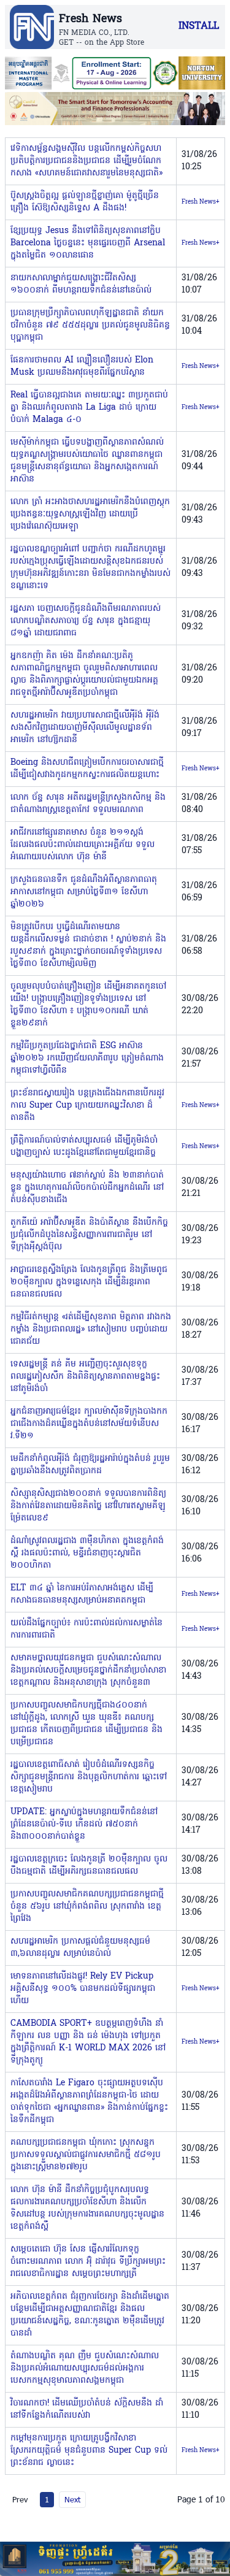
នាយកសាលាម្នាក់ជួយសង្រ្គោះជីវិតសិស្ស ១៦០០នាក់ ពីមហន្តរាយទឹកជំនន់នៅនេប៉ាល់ (81, 284)
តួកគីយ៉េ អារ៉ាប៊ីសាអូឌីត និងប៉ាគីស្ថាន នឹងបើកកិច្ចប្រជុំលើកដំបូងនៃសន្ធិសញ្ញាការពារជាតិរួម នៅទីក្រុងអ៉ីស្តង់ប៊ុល (89, 1235)
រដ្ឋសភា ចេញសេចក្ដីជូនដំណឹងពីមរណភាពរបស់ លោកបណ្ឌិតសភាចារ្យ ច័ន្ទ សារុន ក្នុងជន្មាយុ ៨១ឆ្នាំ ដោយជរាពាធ (86, 621)
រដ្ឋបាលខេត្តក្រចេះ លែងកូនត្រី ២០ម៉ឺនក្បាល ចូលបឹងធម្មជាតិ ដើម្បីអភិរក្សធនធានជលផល (89, 1865)
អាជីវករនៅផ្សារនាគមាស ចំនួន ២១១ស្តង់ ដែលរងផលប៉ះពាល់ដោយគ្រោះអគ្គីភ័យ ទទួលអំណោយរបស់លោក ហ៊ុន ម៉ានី (82, 845)
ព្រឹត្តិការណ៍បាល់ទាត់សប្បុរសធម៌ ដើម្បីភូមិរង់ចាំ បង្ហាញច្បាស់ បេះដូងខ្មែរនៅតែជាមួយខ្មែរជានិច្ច (84, 1147)
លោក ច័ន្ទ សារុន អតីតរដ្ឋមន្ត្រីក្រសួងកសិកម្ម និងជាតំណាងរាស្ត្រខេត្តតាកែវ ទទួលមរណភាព (88, 804)
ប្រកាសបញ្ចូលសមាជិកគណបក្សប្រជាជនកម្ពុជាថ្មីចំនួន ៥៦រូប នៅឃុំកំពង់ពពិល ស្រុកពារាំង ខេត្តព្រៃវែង (87, 1907)
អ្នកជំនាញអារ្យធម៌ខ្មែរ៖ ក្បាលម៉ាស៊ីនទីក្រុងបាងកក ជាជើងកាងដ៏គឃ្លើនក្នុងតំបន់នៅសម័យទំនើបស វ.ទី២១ (89, 1424)
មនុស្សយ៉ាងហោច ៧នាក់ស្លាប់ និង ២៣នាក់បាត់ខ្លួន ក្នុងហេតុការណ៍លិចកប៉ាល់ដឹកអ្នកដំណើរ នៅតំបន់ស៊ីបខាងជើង (87, 1188)
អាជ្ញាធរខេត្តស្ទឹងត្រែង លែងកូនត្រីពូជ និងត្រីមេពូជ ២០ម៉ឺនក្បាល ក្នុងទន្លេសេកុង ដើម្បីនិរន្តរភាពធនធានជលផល (89, 1282)
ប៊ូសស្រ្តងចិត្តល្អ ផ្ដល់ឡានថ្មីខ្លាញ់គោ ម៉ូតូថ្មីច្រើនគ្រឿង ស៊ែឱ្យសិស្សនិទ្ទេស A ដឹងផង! (85, 202)
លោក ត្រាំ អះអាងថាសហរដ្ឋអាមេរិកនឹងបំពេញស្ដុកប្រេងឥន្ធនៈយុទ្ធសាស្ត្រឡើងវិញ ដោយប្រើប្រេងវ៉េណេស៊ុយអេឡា (90, 514)
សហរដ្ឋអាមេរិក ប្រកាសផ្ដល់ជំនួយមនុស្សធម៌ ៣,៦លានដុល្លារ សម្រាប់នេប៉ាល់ (80, 1948)
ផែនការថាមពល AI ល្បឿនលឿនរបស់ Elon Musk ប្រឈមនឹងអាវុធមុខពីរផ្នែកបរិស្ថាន (82, 366)
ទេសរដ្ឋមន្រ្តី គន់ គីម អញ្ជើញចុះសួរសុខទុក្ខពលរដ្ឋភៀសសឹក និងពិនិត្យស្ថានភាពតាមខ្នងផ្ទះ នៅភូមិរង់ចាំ (85, 1377)
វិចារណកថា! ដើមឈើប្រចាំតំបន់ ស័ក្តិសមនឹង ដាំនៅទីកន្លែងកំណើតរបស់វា (87, 2409)
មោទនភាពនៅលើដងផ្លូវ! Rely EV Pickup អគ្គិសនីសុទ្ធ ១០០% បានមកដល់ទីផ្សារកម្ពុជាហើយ (83, 1989)
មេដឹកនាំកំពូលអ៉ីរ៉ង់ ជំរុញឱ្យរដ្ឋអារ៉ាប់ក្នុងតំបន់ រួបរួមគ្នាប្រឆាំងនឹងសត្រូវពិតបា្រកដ (90, 1465)
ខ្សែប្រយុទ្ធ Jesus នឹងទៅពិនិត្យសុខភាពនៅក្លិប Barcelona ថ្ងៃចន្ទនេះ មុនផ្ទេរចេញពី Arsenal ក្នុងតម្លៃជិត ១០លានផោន (88, 243)
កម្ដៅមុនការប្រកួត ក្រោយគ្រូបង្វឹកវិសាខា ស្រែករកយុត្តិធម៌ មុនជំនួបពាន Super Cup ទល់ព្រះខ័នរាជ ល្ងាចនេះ (89, 2451)
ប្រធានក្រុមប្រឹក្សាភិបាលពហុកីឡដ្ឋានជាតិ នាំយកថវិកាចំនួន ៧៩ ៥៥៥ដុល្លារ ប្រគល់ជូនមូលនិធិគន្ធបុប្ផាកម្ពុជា (90, 325)
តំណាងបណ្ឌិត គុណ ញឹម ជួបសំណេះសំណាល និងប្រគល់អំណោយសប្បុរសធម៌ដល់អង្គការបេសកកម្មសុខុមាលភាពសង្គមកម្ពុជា (85, 2368)
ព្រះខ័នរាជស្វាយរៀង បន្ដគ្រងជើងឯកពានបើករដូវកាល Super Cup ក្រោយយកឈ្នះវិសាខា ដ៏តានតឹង (87, 1106)
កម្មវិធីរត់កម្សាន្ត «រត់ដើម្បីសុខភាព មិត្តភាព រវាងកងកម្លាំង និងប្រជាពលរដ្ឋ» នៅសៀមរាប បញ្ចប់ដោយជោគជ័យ (91, 1329)
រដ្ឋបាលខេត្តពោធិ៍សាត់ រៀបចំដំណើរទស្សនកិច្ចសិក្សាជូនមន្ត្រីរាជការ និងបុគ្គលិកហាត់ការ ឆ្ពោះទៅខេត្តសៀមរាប (89, 1777)
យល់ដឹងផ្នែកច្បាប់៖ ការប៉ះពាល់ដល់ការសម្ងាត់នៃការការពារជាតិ (86, 1629)
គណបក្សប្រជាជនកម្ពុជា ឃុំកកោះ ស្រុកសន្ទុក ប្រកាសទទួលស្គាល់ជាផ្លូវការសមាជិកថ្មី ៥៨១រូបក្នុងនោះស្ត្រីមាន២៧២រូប (86, 2155)
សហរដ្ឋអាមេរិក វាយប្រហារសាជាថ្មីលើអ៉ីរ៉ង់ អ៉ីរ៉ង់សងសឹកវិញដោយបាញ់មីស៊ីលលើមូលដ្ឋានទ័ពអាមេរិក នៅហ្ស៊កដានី (85, 728)
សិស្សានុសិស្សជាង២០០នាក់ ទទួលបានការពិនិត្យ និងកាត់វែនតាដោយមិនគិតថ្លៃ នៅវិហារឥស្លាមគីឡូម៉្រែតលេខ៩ (88, 1506)
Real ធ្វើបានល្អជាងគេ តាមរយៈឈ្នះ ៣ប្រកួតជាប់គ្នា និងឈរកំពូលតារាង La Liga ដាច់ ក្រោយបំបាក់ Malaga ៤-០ (89, 408)
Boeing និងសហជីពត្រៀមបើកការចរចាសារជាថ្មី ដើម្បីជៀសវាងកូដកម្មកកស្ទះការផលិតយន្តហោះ (87, 769)
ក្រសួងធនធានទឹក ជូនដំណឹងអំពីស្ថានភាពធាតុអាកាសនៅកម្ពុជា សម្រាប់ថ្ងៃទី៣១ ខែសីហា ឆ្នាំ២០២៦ (84, 892)
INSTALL (199, 26)
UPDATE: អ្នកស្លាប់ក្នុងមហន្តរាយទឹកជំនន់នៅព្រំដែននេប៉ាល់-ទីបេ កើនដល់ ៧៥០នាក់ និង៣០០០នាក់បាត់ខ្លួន (84, 1824)
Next (72, 2499)
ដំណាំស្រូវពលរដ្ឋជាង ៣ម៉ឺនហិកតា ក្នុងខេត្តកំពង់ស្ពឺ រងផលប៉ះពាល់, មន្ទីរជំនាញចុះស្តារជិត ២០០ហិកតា (87, 1553)
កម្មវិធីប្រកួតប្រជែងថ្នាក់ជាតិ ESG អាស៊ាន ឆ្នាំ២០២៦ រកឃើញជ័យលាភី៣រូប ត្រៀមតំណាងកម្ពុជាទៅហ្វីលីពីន (87, 1058)
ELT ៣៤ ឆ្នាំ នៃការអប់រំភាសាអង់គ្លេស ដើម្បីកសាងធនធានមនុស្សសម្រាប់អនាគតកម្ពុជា (82, 1594)
